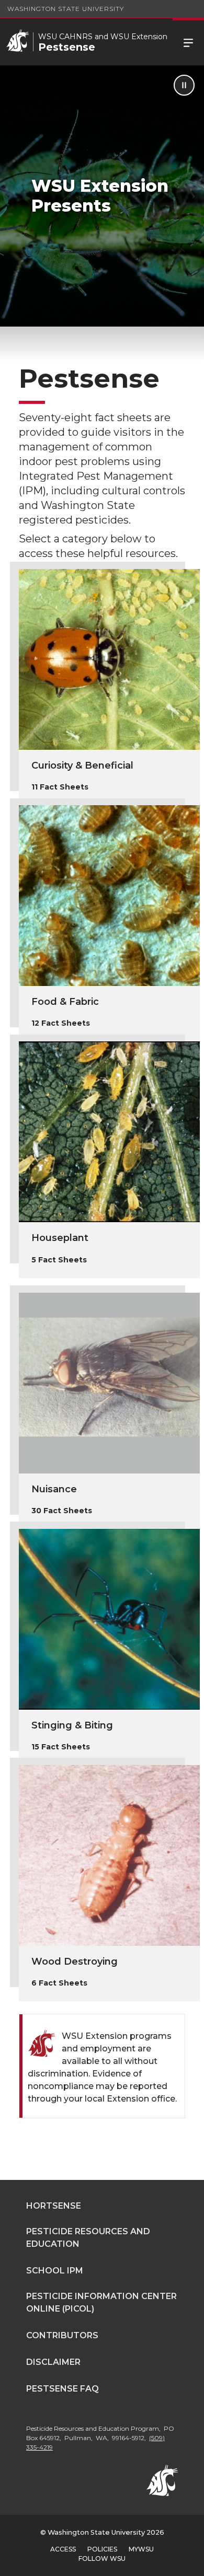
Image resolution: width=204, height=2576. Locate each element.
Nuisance (54, 1489)
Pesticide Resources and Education (88, 2238)
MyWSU (141, 2549)
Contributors (62, 2335)
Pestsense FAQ (63, 2389)
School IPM (55, 2271)
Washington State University (66, 9)
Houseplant (60, 1238)
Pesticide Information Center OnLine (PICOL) (101, 2302)
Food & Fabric (65, 1002)
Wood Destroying (75, 1962)
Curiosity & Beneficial (82, 765)
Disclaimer (53, 2362)
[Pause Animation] (184, 85)
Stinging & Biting (72, 1725)
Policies (102, 2549)
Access (63, 2549)
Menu (188, 42)
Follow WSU (102, 2558)
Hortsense (54, 2206)
